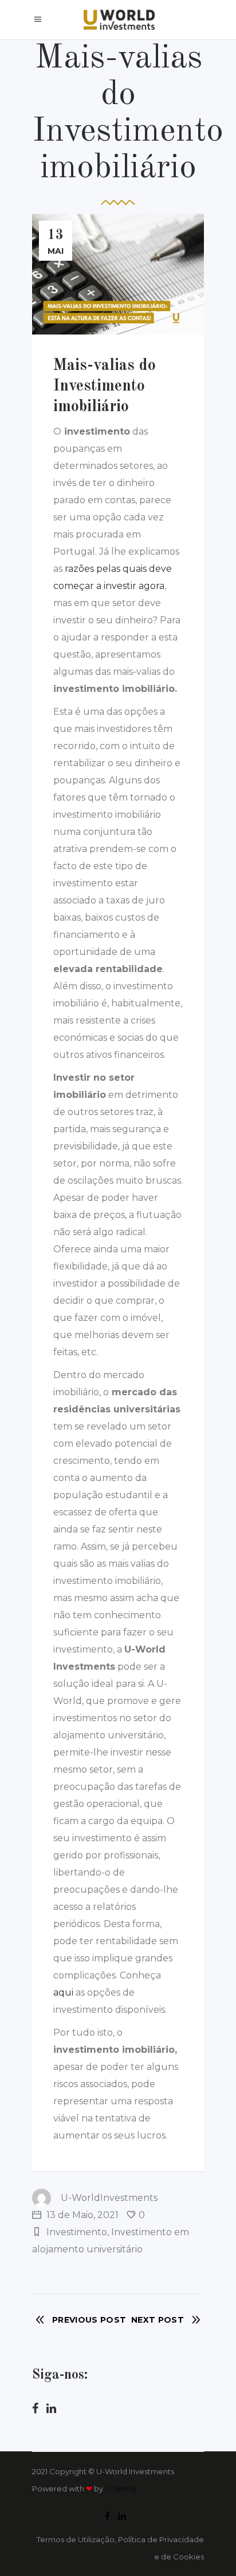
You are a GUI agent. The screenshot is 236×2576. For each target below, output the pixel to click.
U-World (120, 2489)
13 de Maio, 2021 (81, 2215)
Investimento (77, 2232)
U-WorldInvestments (109, 2198)
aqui (63, 1992)
